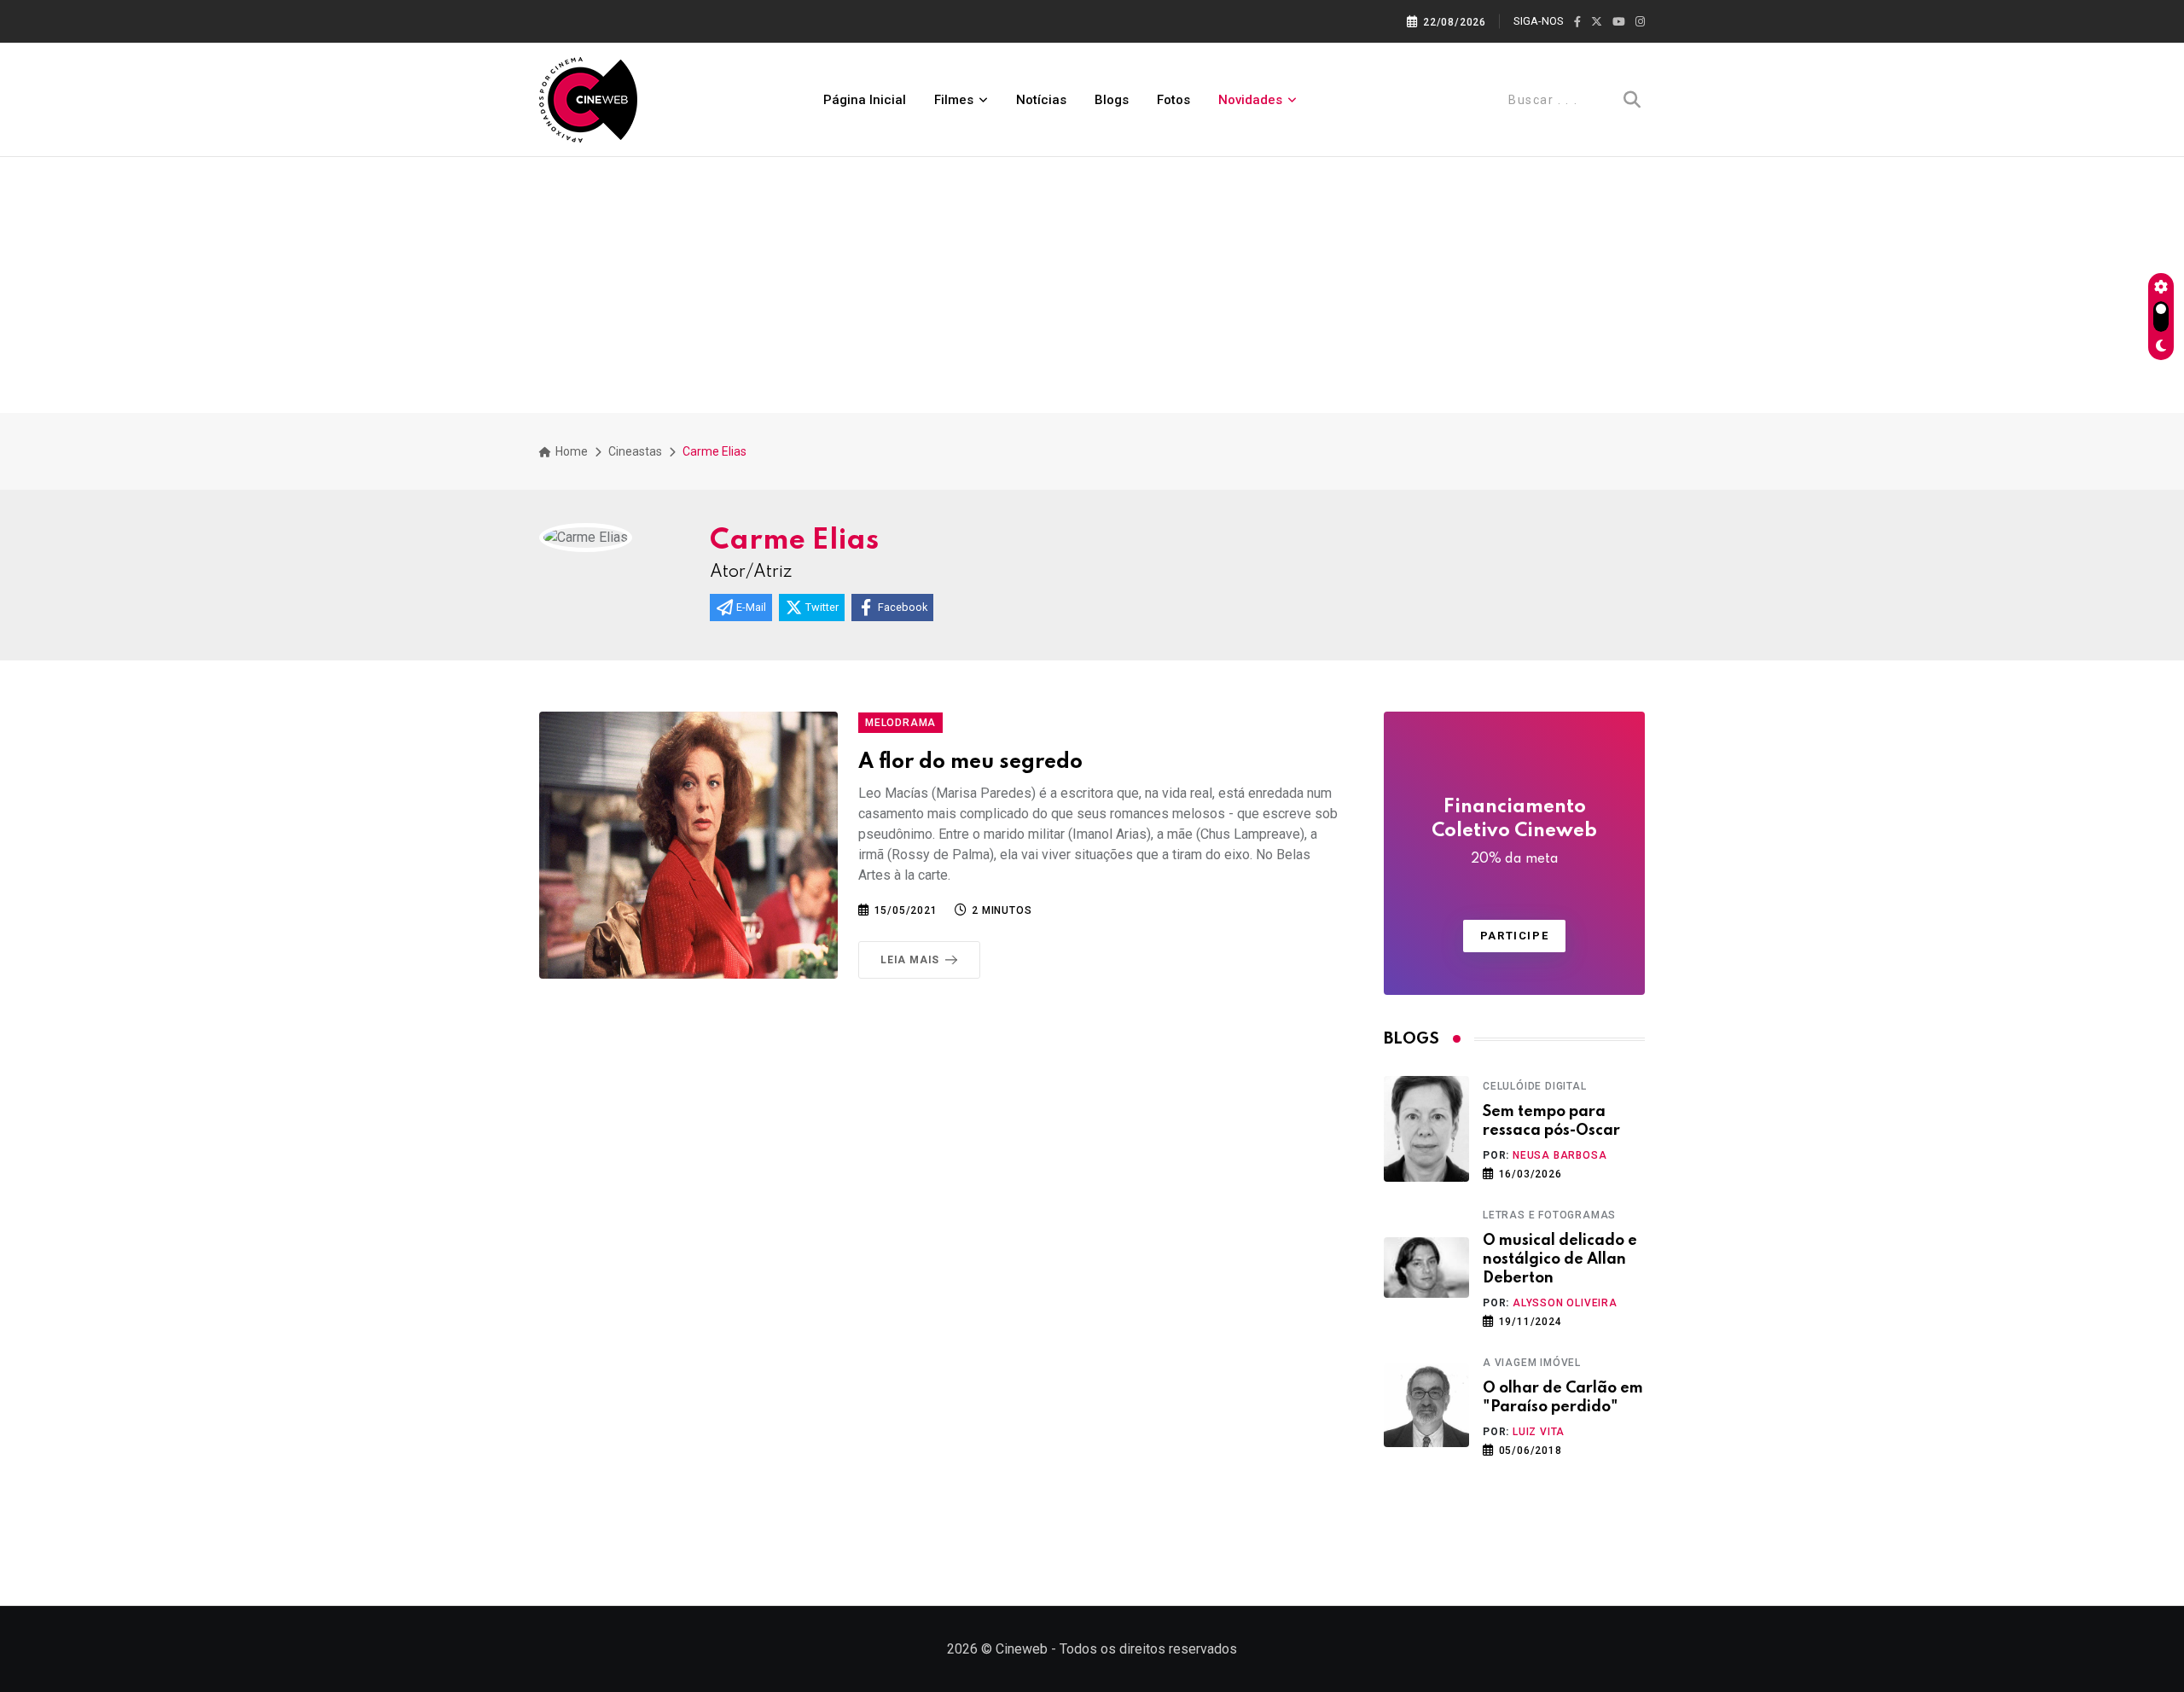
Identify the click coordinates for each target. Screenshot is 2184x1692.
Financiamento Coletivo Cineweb (1514, 832)
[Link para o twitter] (1597, 22)
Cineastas (635, 451)
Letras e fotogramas (1549, 1215)
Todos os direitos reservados (1148, 1649)
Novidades (1250, 100)
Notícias (1041, 100)
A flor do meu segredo (970, 762)
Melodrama (900, 723)
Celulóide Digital (1535, 1086)
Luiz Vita (1539, 1432)
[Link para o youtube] (1619, 22)
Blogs (1112, 100)
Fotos (1173, 100)
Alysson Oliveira (1565, 1303)
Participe (1514, 936)
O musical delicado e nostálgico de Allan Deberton (1560, 1260)
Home (570, 451)
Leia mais (910, 960)
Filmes (954, 100)
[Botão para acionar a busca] (1632, 100)
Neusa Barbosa (1560, 1155)
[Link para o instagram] (1640, 22)
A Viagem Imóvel (1532, 1363)
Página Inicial (865, 100)
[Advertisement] (1092, 285)
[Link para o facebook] (1577, 22)
